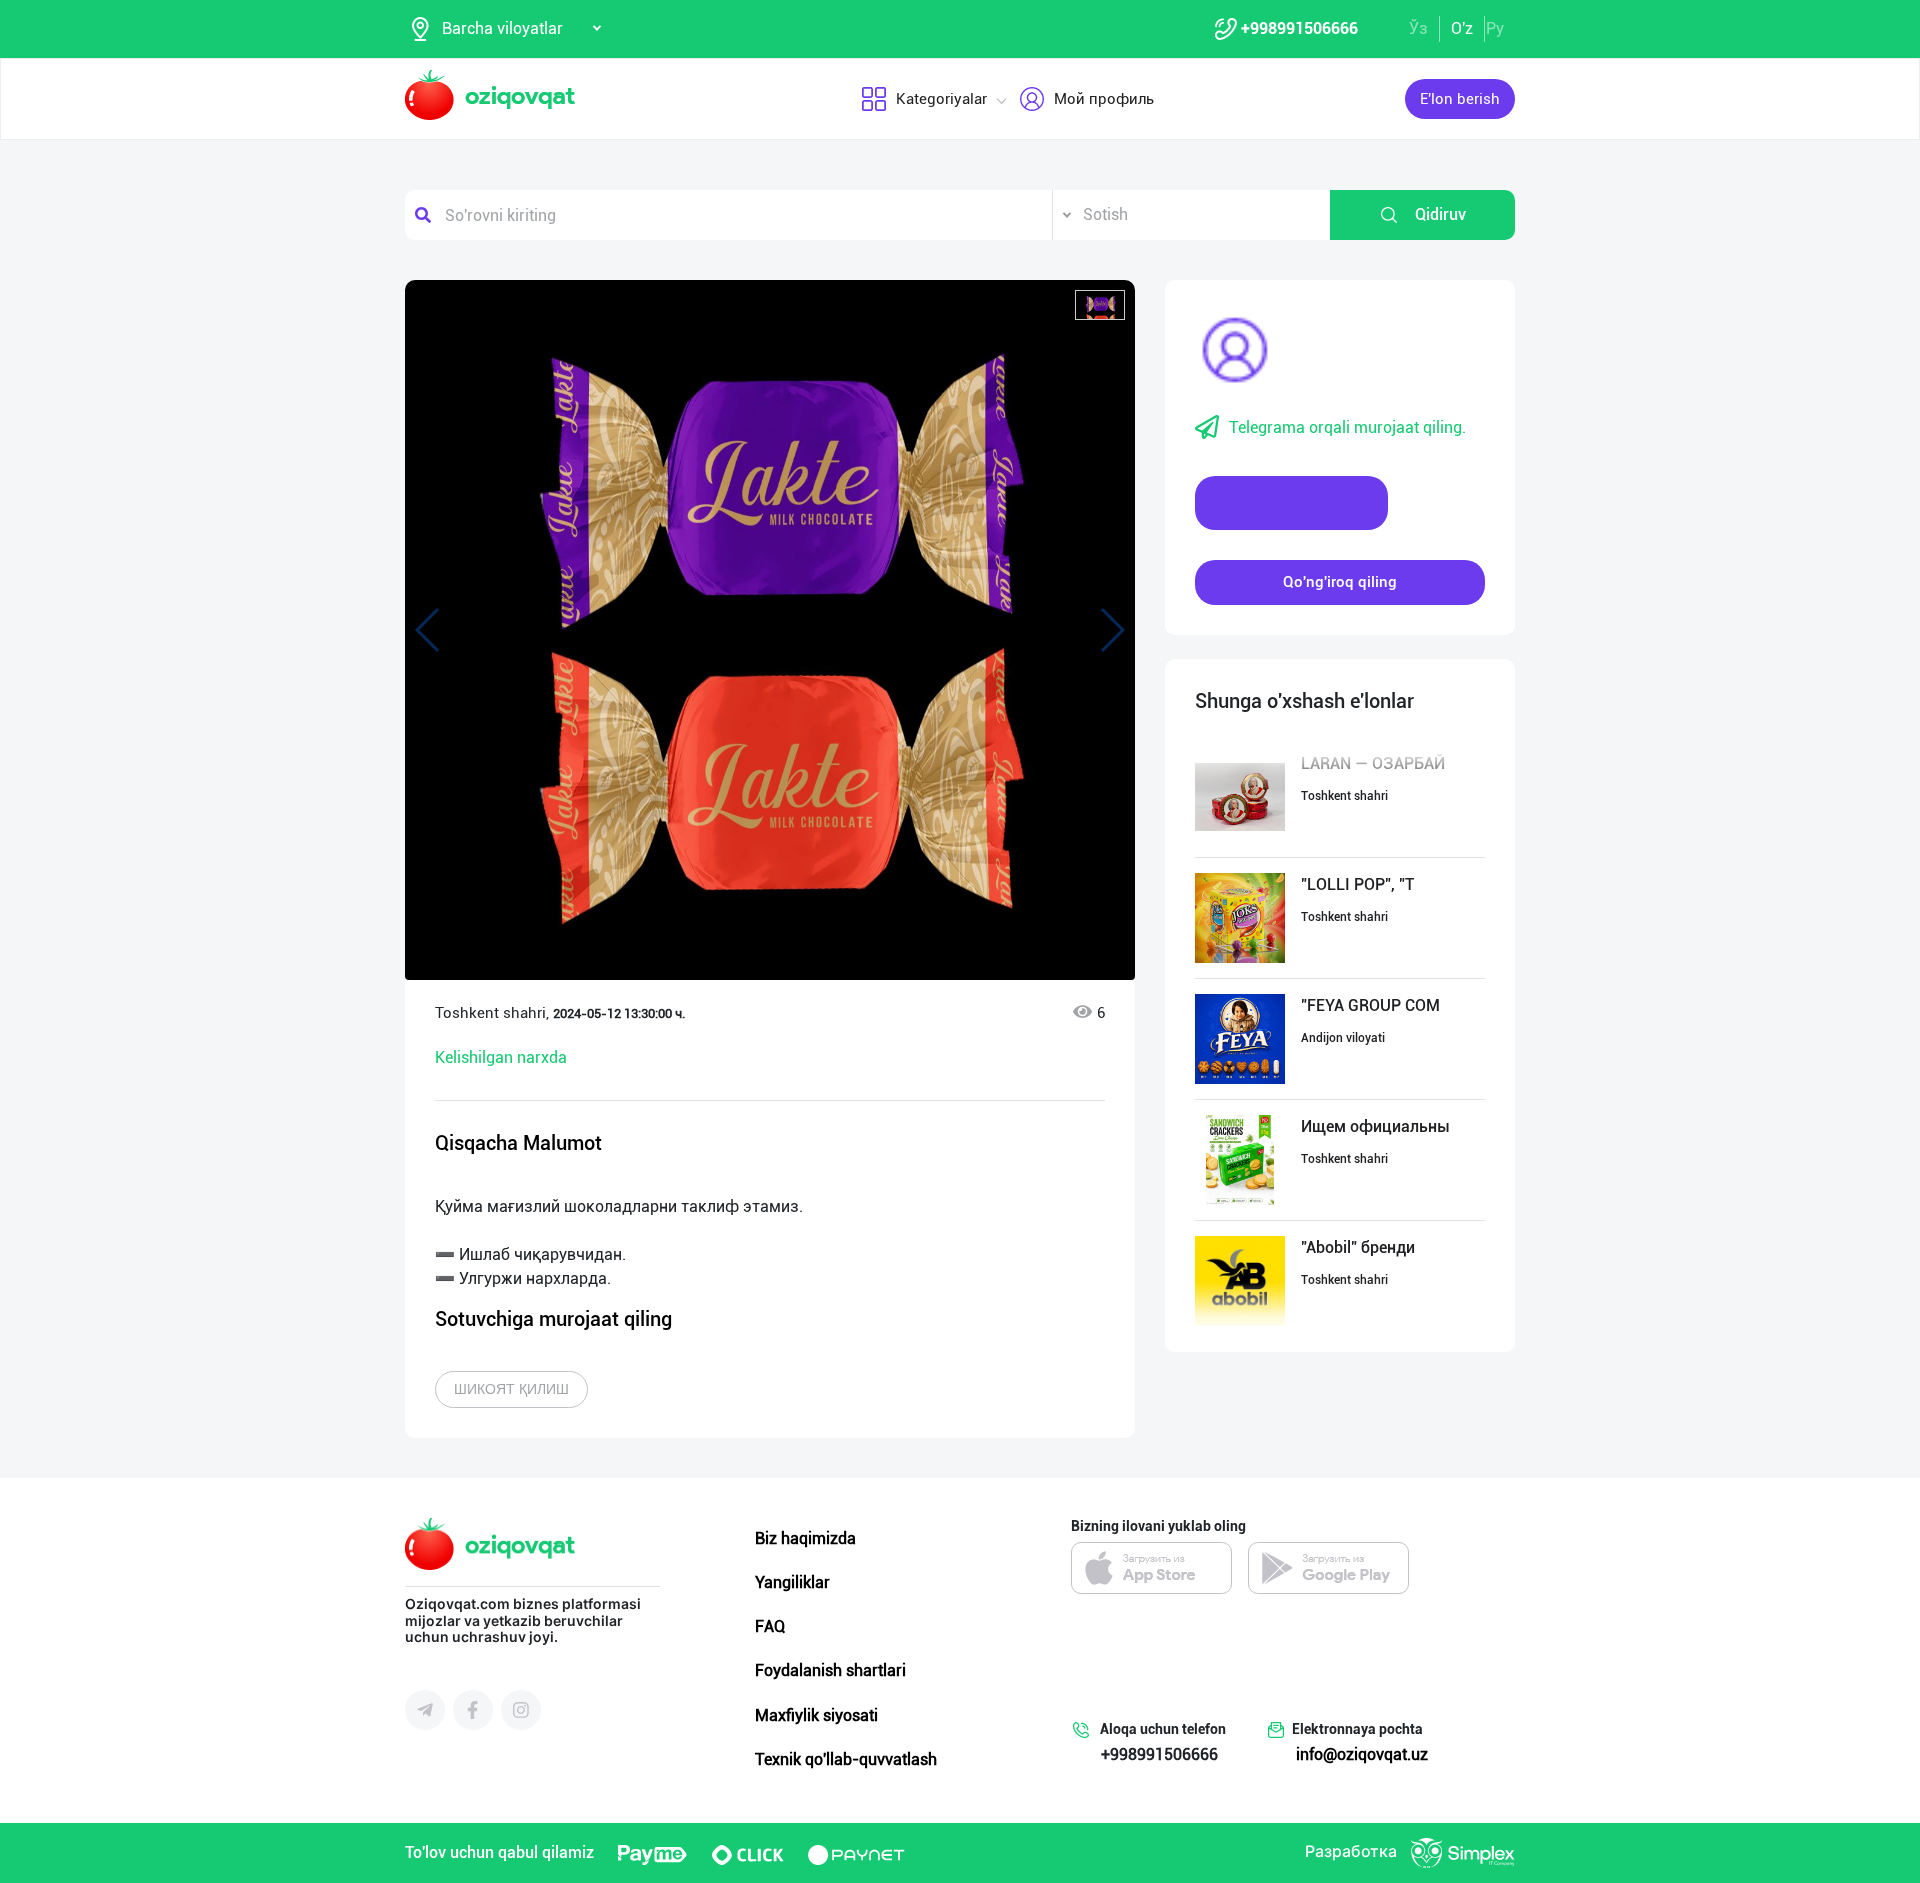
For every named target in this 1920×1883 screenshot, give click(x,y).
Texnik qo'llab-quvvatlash (846, 1759)
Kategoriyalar (941, 99)
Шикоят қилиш (511, 1389)
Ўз (1418, 28)
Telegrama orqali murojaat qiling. (1347, 427)
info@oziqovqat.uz (1362, 1754)
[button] (1100, 305)
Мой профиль (1104, 99)
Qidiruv (1440, 214)
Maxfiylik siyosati (816, 1715)
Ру (1495, 28)
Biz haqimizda (805, 1538)
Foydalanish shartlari (830, 1670)
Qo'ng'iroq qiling (1340, 582)
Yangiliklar (792, 1582)
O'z (1462, 28)
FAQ (770, 1626)
